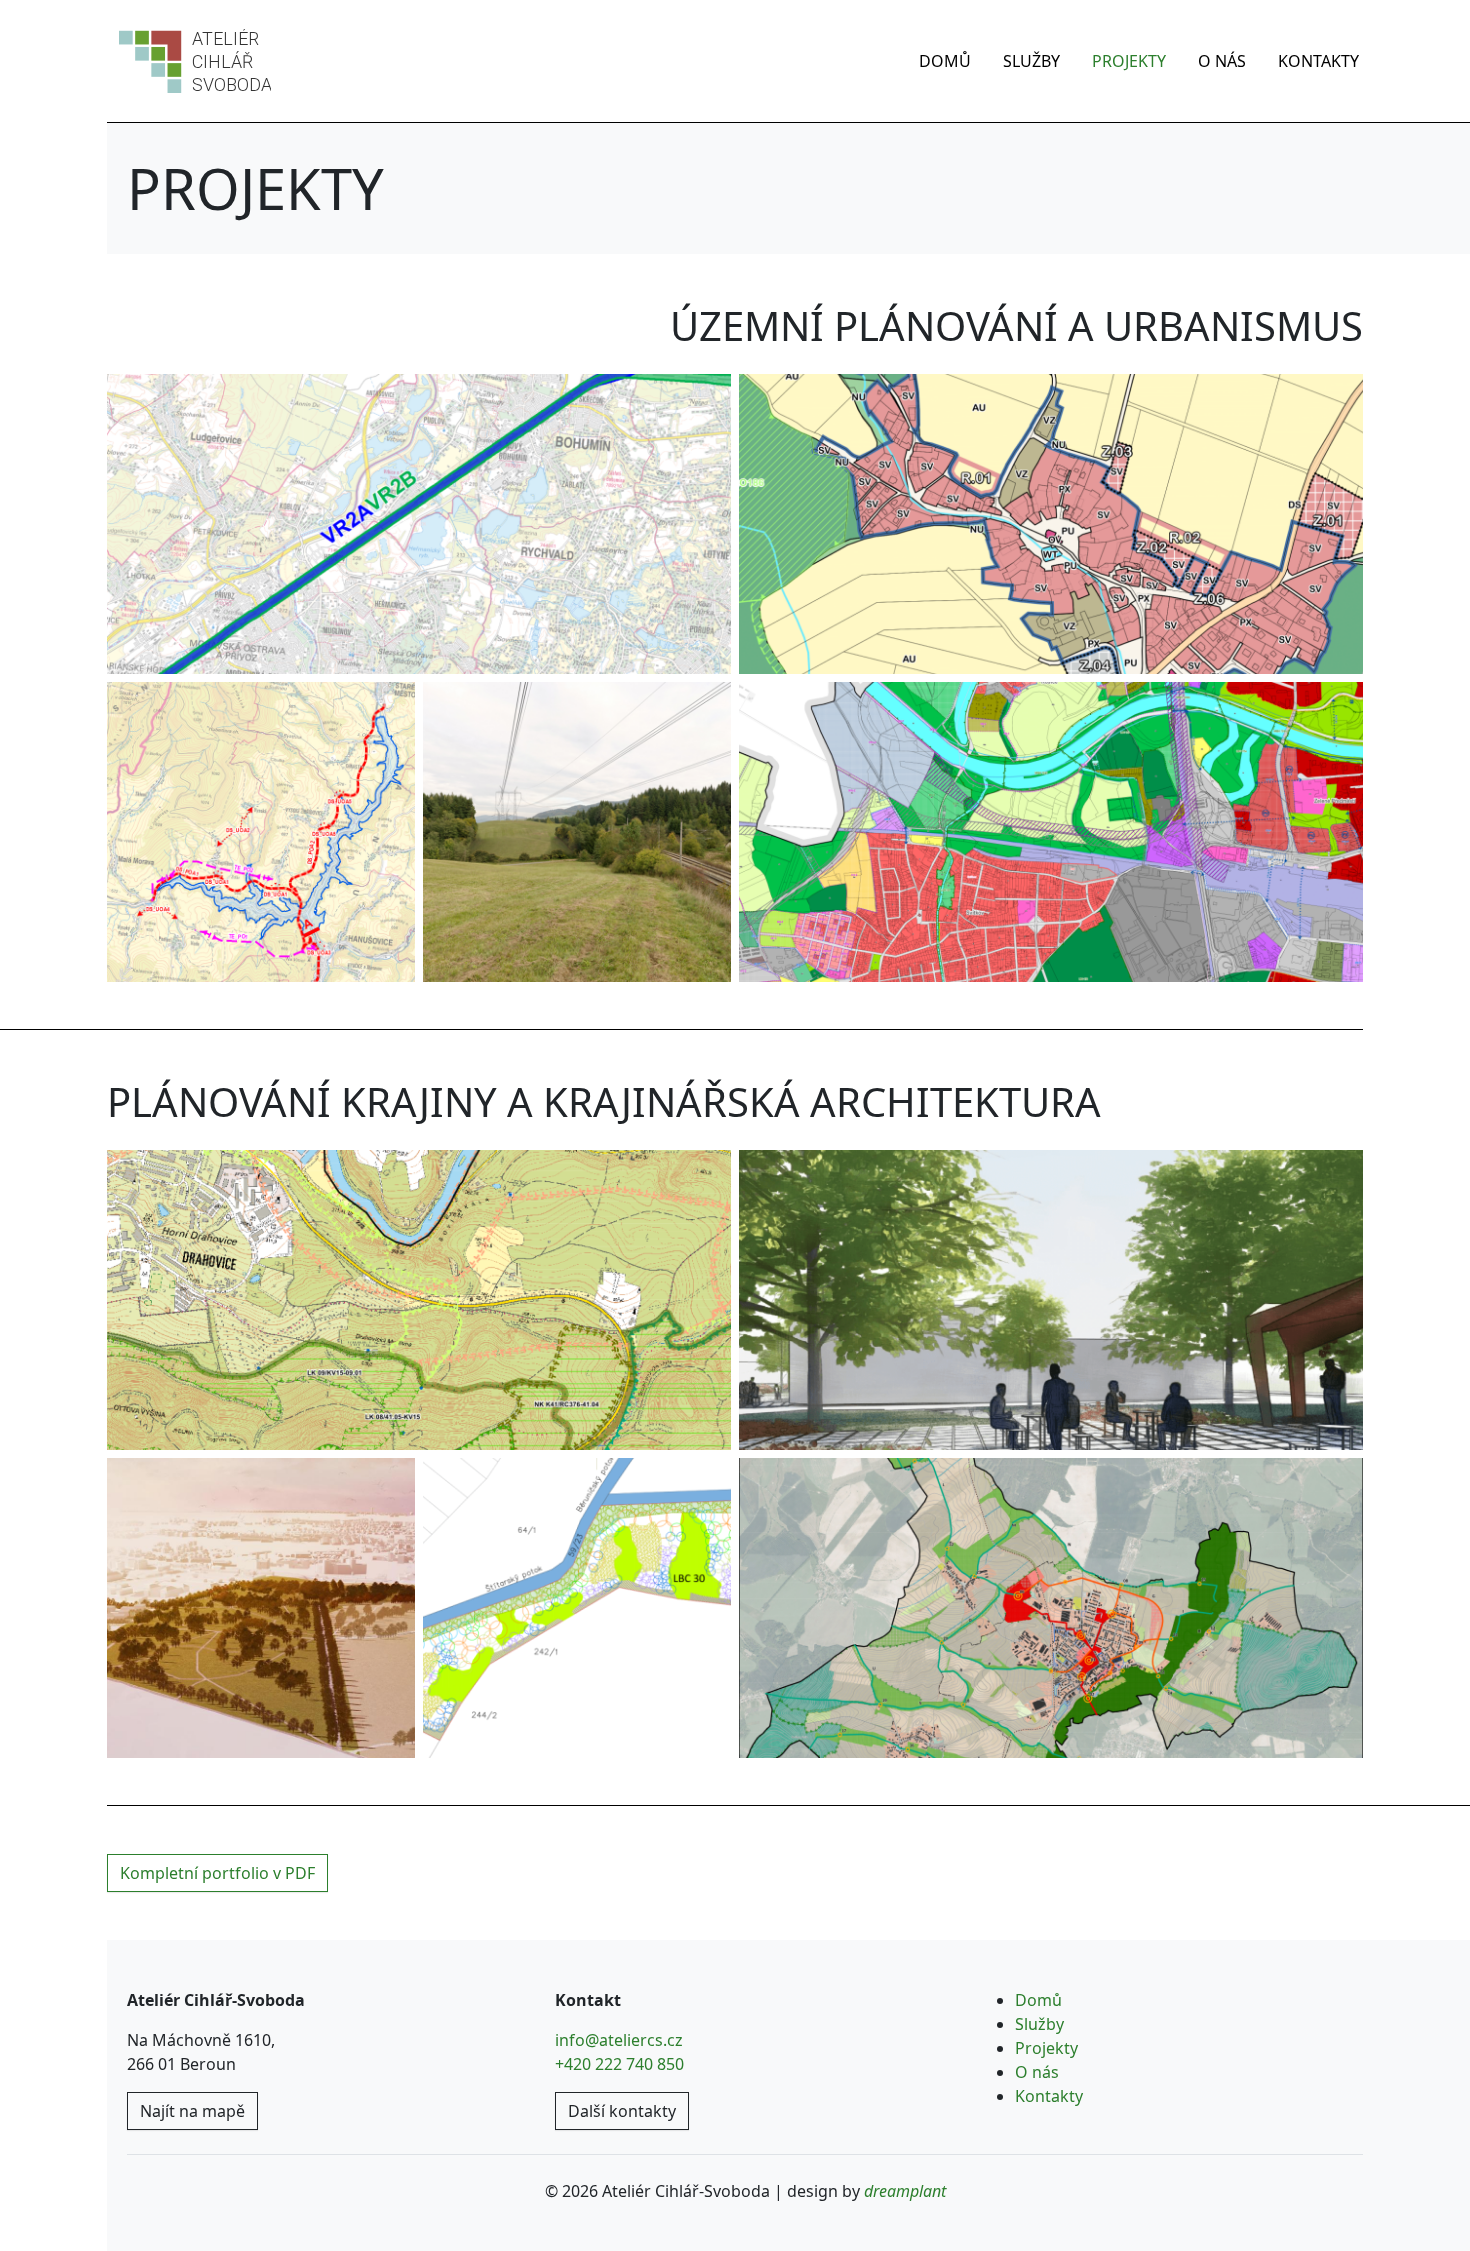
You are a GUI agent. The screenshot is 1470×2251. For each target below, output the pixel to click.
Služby (1031, 61)
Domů (945, 61)
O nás (1222, 61)
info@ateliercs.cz (619, 2040)
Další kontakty (622, 2111)
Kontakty (1318, 61)
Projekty (1129, 61)
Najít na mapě (192, 2111)
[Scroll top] (1414, 2195)
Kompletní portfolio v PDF (217, 1873)
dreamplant (905, 2191)
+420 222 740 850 (619, 2064)
